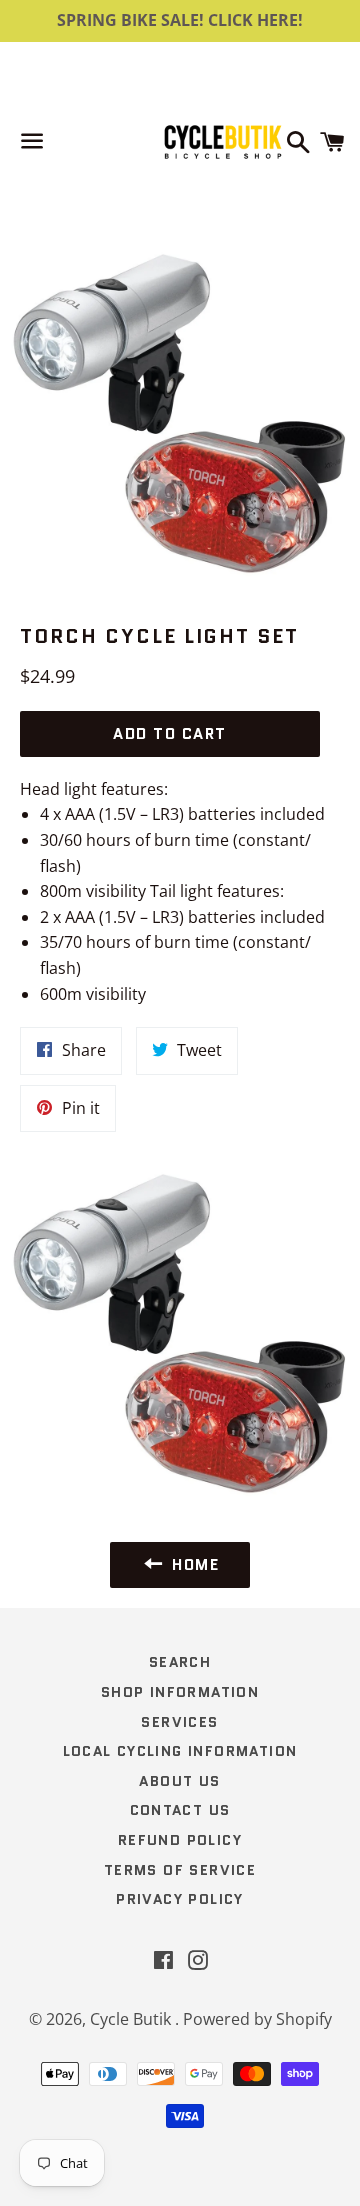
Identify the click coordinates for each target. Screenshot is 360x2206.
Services (179, 1722)
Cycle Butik (132, 2019)
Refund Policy (180, 1840)
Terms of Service (180, 1870)
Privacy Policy (180, 1899)
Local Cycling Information (180, 1751)
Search (180, 1662)
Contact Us (180, 1810)
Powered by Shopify (257, 2019)
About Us (179, 1781)
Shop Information (180, 1692)
